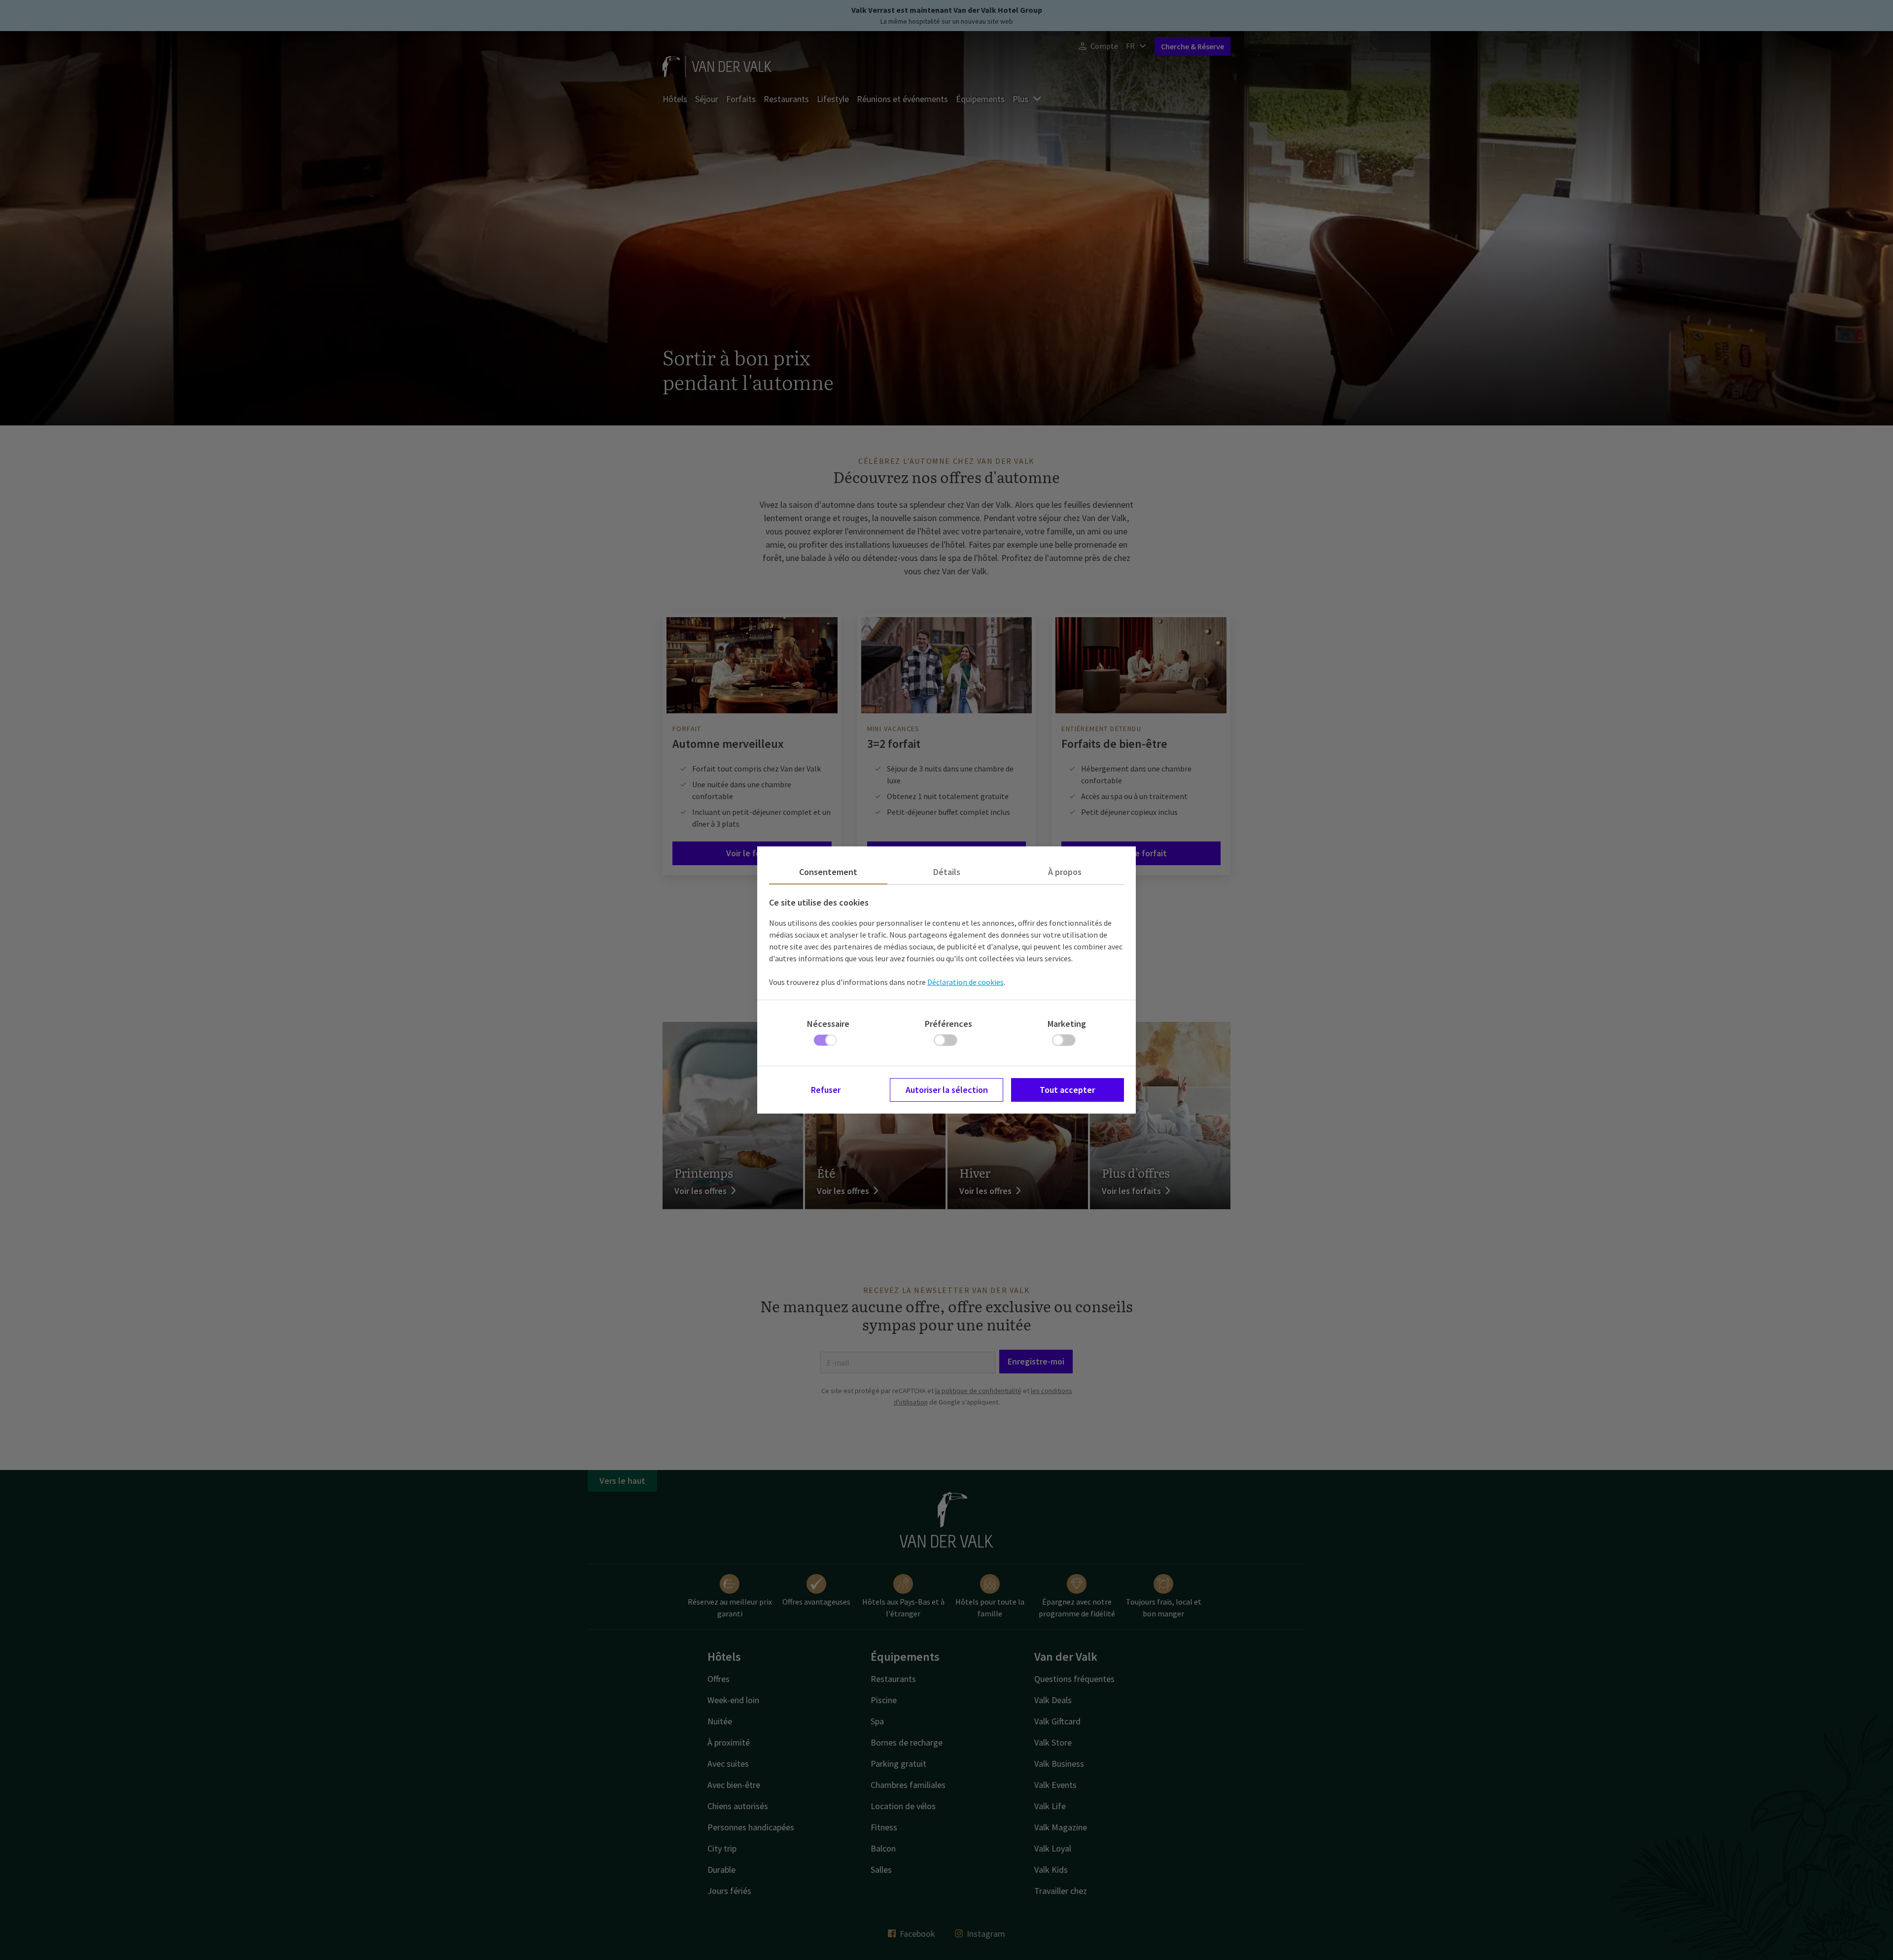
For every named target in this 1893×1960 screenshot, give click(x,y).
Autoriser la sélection (947, 1090)
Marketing (1067, 1024)
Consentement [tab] (828, 872)
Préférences (948, 1024)
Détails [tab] (947, 872)
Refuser (826, 1090)
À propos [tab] (1065, 872)
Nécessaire (828, 1024)
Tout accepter (1067, 1090)
